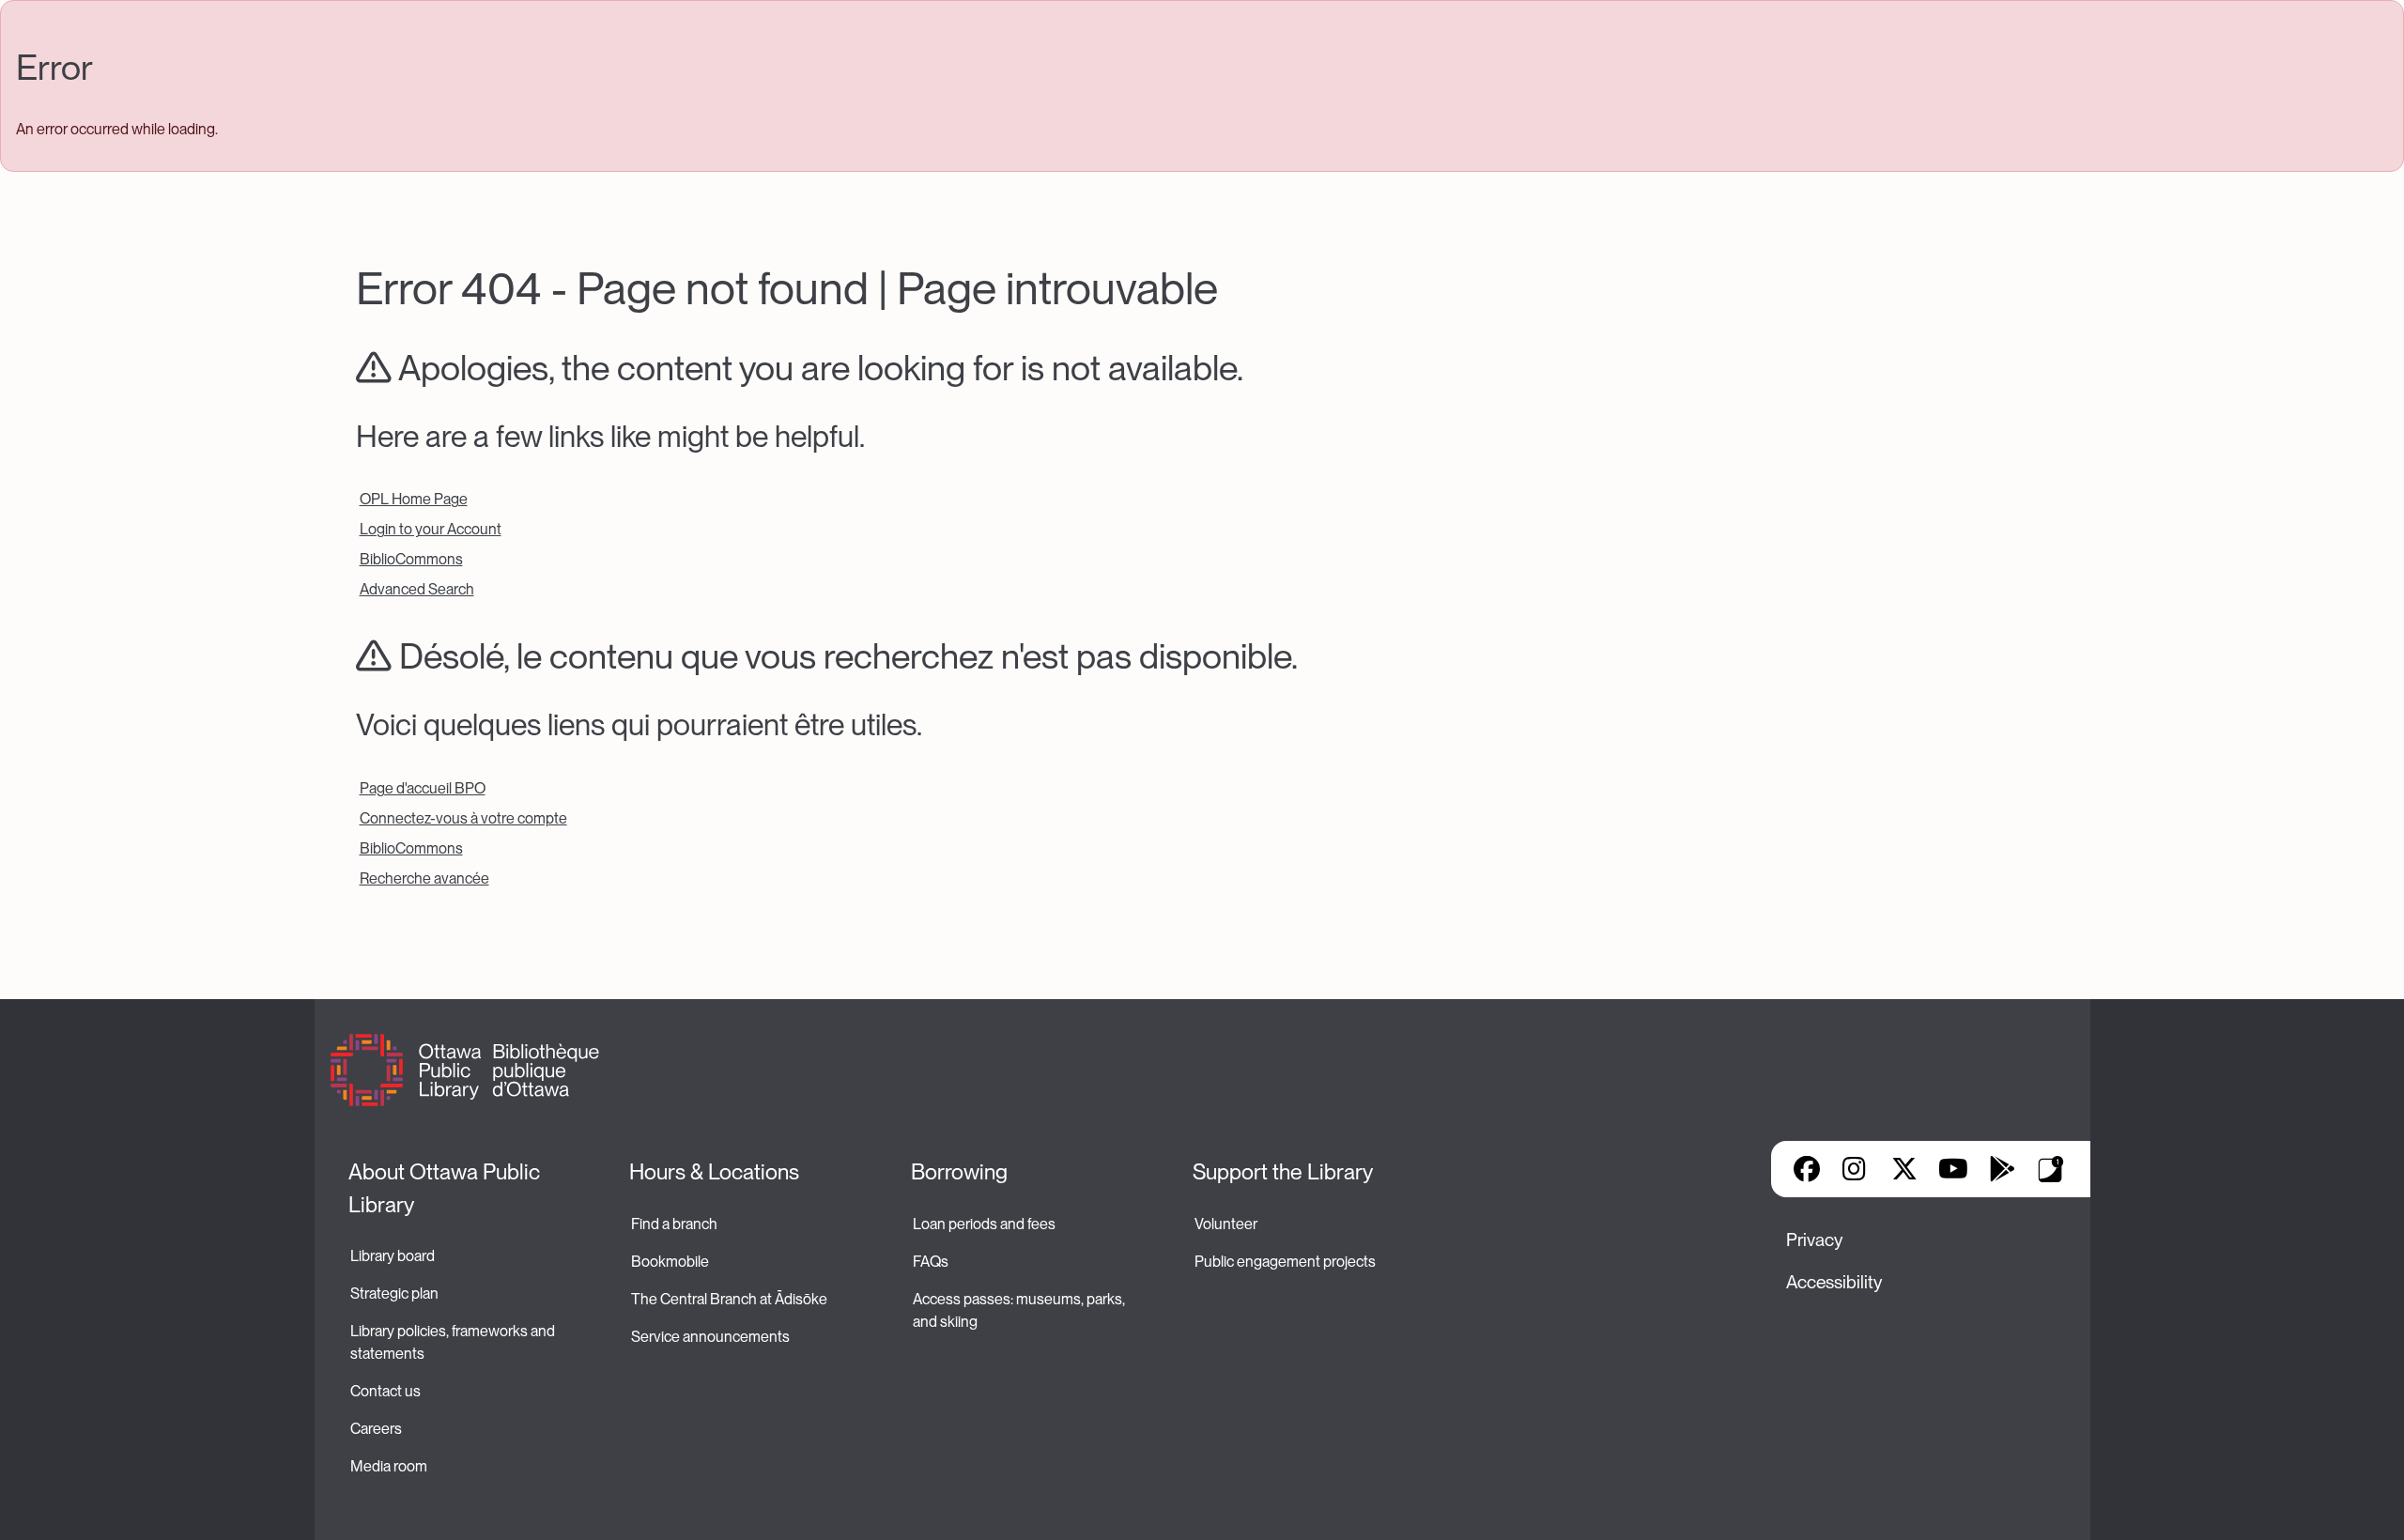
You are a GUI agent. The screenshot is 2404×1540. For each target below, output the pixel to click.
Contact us (385, 1391)
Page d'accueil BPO (423, 788)
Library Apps (2051, 1169)
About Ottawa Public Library (447, 1188)
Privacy (1814, 1240)
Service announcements (710, 1337)
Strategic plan (396, 1294)
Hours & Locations (714, 1172)
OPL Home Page (414, 499)
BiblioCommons (411, 559)
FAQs (931, 1262)
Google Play (2002, 1169)
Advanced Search (417, 589)
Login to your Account (431, 529)
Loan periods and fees (986, 1224)
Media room (389, 1466)
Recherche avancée (424, 878)
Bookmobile (670, 1262)
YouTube (1953, 1169)
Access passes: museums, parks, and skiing (1020, 1310)
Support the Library (1283, 1172)
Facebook (1807, 1169)
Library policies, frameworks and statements (454, 1342)
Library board (393, 1256)
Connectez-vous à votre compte (463, 818)
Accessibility (1834, 1282)
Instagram (1856, 1169)
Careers (376, 1429)
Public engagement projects (1285, 1262)
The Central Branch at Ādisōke (729, 1299)
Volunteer (1226, 1224)
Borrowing (959, 1172)
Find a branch (674, 1224)
